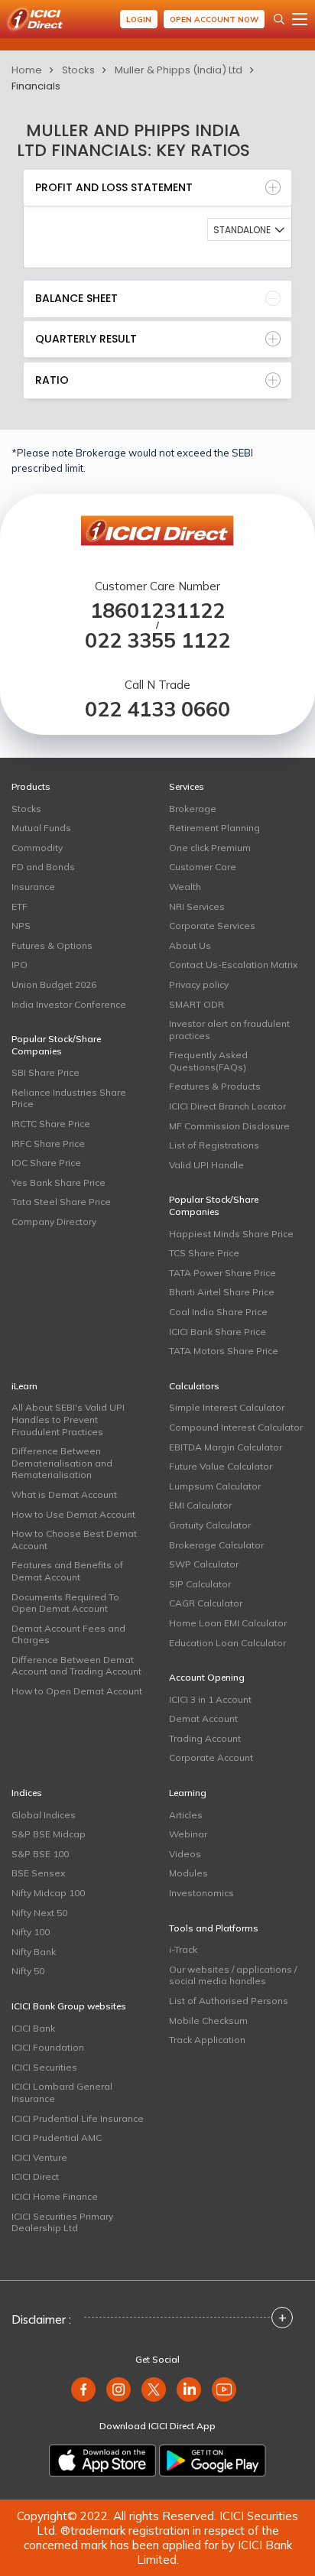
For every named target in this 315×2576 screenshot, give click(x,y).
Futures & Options (52, 945)
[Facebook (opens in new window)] (83, 2389)
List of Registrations (214, 1145)
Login (139, 19)
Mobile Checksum (208, 2021)
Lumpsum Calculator (215, 1486)
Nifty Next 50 (39, 1913)
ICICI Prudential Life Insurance (78, 2118)
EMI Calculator (200, 1505)
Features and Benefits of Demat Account (67, 1571)
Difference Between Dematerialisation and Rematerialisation (62, 1463)
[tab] (157, 188)
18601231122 (157, 611)
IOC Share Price (46, 1163)
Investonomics (201, 1893)
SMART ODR (196, 1004)
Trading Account (205, 1738)
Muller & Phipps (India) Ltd (179, 70)
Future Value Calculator (221, 1466)
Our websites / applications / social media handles (233, 1975)
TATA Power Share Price (222, 1273)
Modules (188, 1873)
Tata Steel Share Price (61, 1202)
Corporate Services (212, 926)
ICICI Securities (44, 2067)
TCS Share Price (204, 1253)
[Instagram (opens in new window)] (119, 2389)
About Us (190, 945)
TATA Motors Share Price (224, 1351)
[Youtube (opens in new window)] (224, 2389)
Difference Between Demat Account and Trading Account (76, 1666)
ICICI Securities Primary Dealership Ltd (62, 2222)
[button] (250, 229)
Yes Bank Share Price (58, 1182)
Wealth (185, 887)
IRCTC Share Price (51, 1124)
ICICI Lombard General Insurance (62, 2092)
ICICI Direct (35, 2176)
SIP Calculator (200, 1584)
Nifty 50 (28, 1971)
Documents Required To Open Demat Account (65, 1603)
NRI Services (197, 906)
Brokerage (193, 809)
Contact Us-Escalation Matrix (233, 965)
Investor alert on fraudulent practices (229, 1030)
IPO (19, 965)
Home (27, 70)
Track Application (207, 2040)
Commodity (37, 848)
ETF (19, 906)
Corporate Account (211, 1757)
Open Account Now (214, 19)
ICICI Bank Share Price (218, 1332)
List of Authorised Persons (229, 2001)
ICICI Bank (33, 2028)
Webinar (188, 1834)
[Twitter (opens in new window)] (154, 2389)
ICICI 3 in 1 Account (210, 1699)
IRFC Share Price (48, 1143)
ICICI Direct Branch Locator (227, 1106)
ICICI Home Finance (55, 2196)
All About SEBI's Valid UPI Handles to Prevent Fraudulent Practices (68, 1419)
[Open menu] (300, 19)
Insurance (33, 887)
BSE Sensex (38, 1873)
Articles (186, 1815)
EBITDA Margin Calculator (226, 1447)
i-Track (183, 1949)
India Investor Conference (69, 1004)
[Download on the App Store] (102, 2461)
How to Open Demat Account (77, 1691)
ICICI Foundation (48, 2047)
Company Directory (54, 1221)
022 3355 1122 (157, 640)
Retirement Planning (214, 828)
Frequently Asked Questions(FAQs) (208, 1061)
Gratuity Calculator (210, 1525)
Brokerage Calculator (216, 1545)
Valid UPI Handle (206, 1165)
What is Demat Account (64, 1494)
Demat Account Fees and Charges (68, 1634)
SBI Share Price (45, 1072)
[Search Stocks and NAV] (279, 19)
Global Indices (44, 1815)
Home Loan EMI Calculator (228, 1623)
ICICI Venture (39, 2157)
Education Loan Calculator (227, 1643)
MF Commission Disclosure (229, 1126)
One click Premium (210, 848)
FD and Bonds (43, 867)
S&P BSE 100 (40, 1854)
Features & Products (215, 1086)
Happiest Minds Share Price (231, 1234)
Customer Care (203, 867)
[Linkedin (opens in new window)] (189, 2389)
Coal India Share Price (218, 1312)
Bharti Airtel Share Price (222, 1292)
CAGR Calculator (206, 1603)
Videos (185, 1854)
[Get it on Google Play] (213, 2461)
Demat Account (203, 1718)
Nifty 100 (31, 1932)
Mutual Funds (41, 828)
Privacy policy (199, 984)
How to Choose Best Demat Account (74, 1540)
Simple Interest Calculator (227, 1407)
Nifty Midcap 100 (48, 1893)
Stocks (78, 70)
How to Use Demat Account (73, 1514)
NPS (21, 926)
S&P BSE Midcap (49, 1834)
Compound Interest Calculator (236, 1427)
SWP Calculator (204, 1564)
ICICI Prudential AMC (57, 2137)
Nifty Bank (34, 1952)
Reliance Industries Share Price (69, 1098)
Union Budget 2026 (54, 984)
